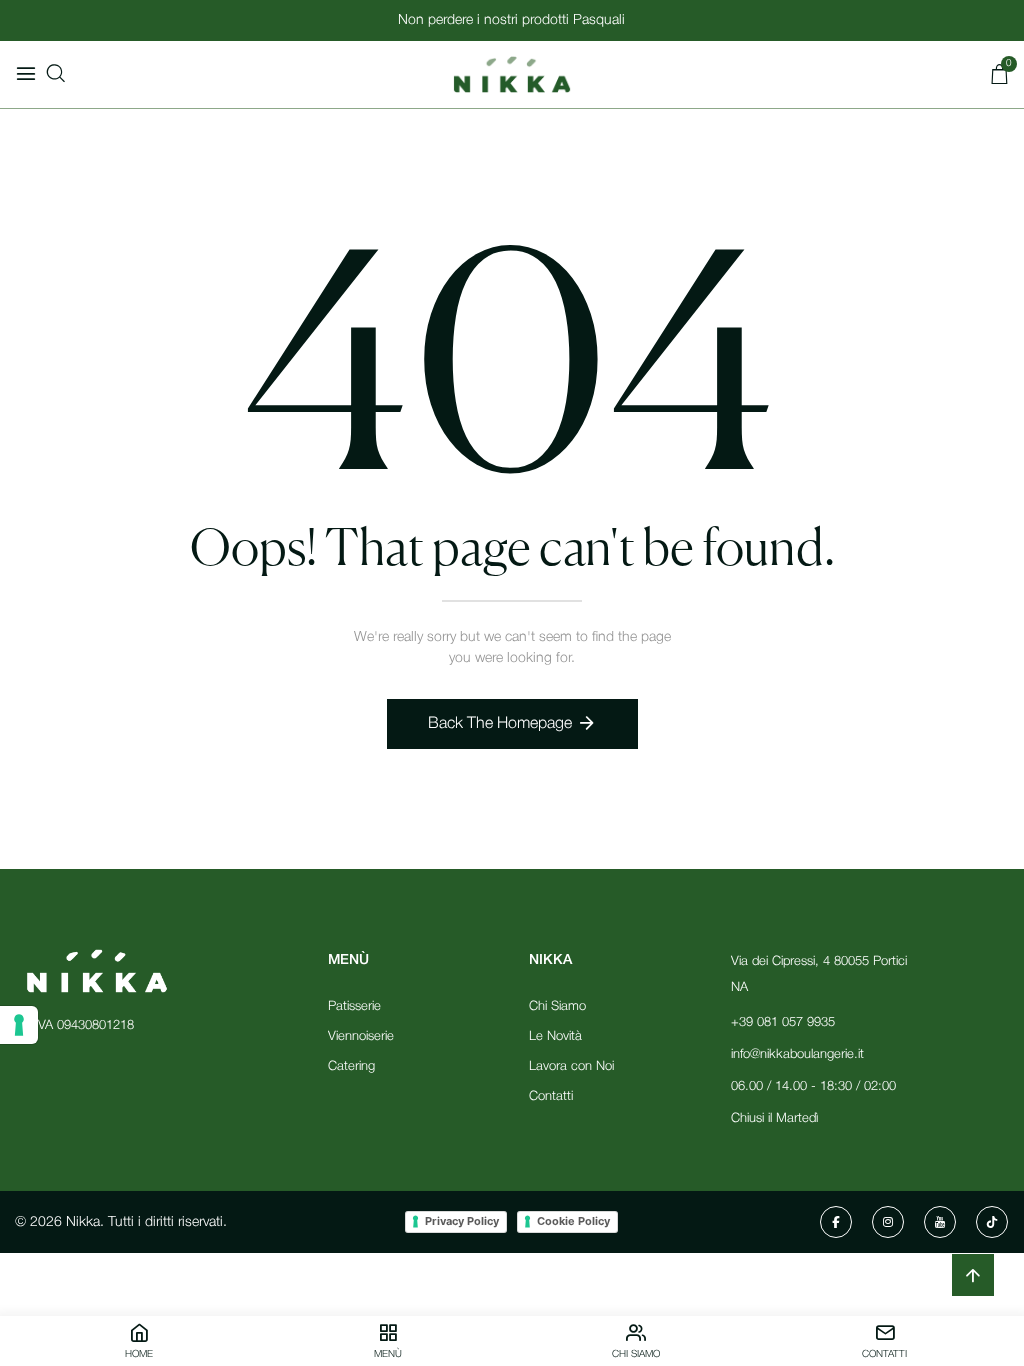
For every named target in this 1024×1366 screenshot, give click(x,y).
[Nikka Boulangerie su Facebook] (836, 1222)
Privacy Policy (462, 1221)
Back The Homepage (500, 724)
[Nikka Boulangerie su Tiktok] (992, 1222)
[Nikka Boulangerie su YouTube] (940, 1222)
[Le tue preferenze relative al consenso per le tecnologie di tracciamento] (19, 1025)
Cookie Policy (573, 1221)
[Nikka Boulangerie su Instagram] (888, 1222)
